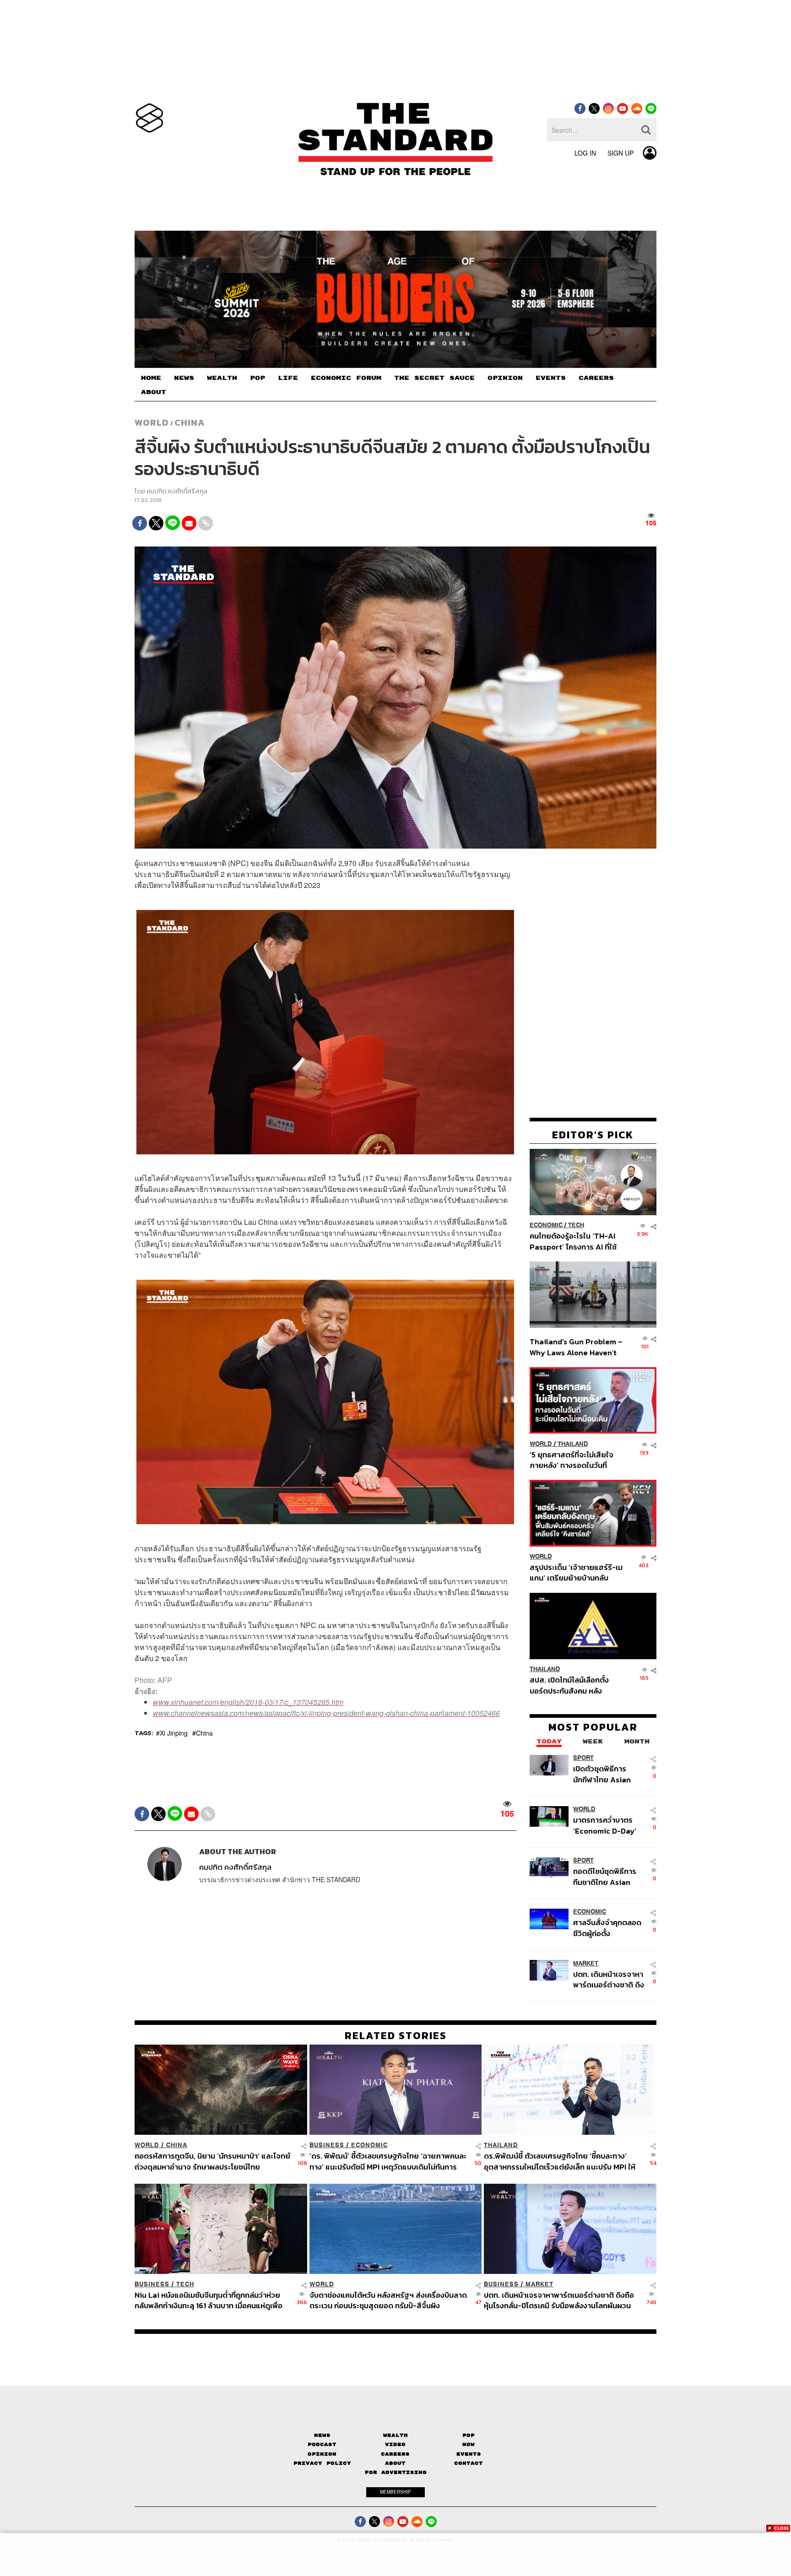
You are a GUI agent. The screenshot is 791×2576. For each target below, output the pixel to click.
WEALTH (222, 378)
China (190, 422)
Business (327, 2145)
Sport (583, 1758)
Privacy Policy (322, 2463)
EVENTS (551, 378)
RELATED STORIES (396, 2035)
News (322, 2435)
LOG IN (585, 153)
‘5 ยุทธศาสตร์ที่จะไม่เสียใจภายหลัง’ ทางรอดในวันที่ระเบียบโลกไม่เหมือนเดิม (572, 1460)
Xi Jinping (174, 1733)
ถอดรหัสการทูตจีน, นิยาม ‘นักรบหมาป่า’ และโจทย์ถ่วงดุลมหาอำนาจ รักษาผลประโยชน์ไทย (212, 2161)
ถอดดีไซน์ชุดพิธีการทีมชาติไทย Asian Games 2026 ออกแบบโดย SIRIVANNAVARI (605, 1877)
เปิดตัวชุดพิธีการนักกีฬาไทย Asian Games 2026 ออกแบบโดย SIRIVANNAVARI (602, 1774)
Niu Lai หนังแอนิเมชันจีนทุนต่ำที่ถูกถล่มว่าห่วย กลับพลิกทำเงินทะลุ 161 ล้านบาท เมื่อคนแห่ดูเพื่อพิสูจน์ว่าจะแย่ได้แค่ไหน (209, 2300)
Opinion (322, 2454)
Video (395, 2444)
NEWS (184, 378)
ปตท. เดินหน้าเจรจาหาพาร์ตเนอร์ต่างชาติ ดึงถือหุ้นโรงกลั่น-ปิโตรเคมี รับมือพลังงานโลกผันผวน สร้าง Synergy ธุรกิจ (609, 1979)
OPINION (505, 378)
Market (586, 1963)
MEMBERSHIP (395, 2492)
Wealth (395, 2435)
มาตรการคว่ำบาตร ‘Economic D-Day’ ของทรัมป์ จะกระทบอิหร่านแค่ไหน (605, 1826)
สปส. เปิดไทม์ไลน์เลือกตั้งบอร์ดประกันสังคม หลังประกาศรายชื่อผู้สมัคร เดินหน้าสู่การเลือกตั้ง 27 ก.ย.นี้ (572, 1686)
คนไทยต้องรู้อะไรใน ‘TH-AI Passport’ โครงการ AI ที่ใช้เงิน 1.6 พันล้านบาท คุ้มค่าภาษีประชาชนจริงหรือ (576, 1242)
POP (257, 378)
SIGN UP (620, 153)
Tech (576, 1226)
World (152, 422)
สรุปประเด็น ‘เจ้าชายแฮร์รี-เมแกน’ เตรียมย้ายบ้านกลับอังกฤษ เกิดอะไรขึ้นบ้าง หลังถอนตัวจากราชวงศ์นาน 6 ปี (576, 1573)
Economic (546, 1226)
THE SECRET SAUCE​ (434, 378)
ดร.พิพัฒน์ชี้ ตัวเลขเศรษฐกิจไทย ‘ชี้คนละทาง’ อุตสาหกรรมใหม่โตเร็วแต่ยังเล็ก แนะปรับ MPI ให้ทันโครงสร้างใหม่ (560, 2161)
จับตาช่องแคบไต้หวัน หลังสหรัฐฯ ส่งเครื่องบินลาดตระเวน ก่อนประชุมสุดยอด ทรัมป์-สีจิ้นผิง (388, 2300)
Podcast (322, 2444)
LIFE (288, 378)
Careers (395, 2454)
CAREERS (596, 378)
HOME (151, 378)
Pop (469, 2435)
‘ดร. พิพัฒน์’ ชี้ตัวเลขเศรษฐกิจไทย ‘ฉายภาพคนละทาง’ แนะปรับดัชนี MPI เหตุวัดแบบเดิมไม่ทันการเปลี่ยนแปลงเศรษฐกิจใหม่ (388, 2161)
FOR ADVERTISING (396, 2472)
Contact (469, 2463)
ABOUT (154, 392)
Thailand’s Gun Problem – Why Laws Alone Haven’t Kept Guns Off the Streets (576, 1347)
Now (469, 2444)
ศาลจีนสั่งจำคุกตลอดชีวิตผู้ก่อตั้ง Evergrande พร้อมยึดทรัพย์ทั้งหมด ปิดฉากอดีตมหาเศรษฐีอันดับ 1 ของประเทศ (609, 1928)
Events (469, 2454)
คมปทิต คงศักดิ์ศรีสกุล (177, 491)
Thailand (573, 1444)
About (395, 2463)
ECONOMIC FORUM (346, 378)
